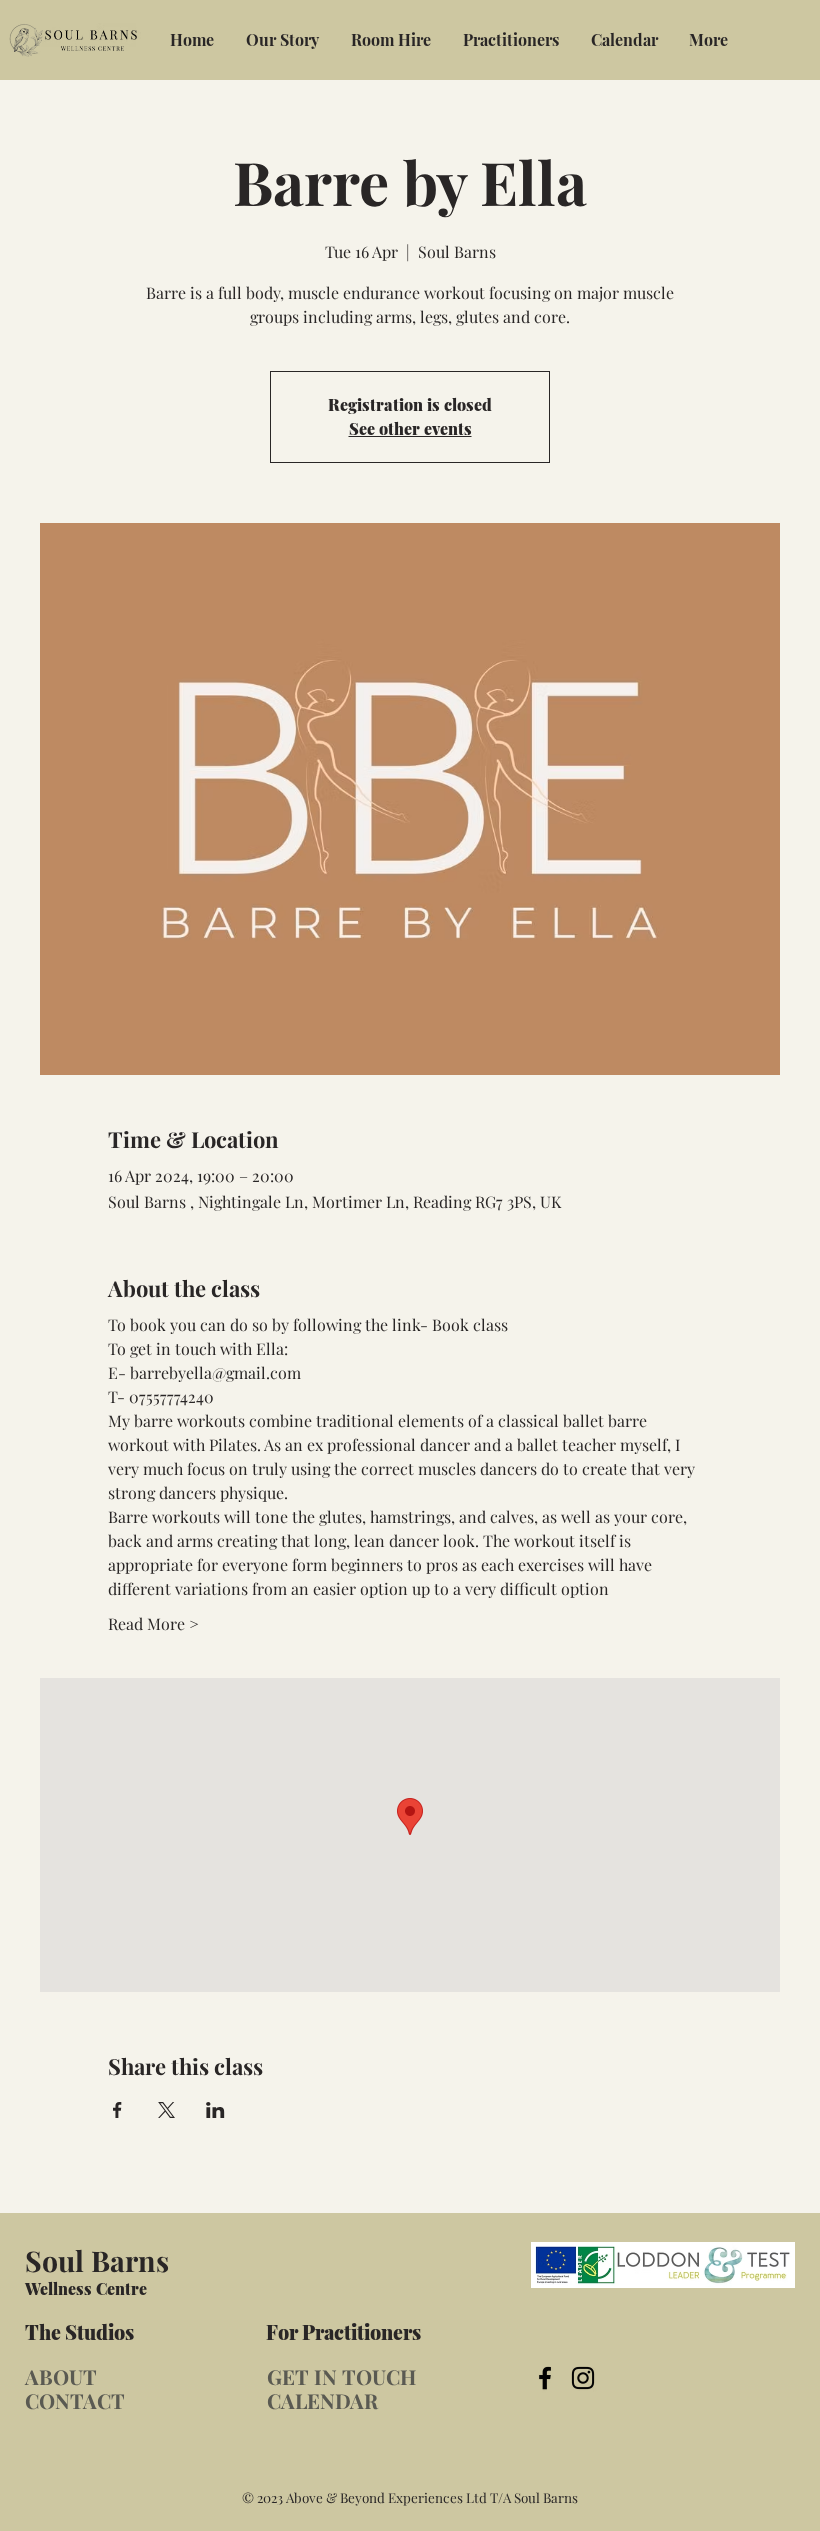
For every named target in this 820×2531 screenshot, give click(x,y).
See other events (410, 428)
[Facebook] (545, 2378)
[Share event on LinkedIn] (215, 2110)
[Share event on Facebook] (117, 2110)
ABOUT (61, 2376)
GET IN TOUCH (341, 2376)
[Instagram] (583, 2378)
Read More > (153, 1623)
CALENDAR (322, 2400)
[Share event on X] (166, 2110)
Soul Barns (97, 2260)
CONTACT (75, 2400)
